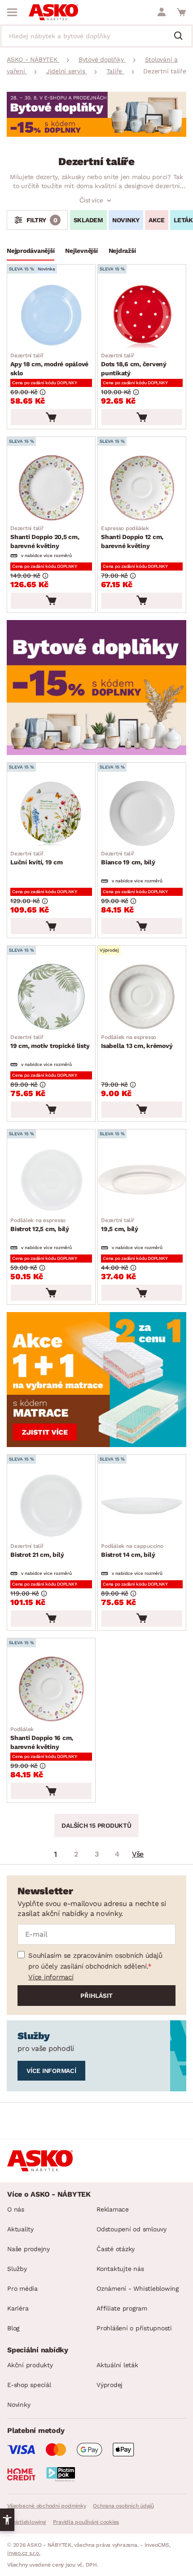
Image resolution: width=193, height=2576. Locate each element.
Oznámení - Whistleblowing (138, 2288)
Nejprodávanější (31, 251)
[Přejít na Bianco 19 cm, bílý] (142, 813)
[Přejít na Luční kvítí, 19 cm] (51, 813)
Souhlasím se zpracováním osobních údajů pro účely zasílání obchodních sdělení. (95, 1961)
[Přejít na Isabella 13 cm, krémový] (142, 996)
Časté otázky (116, 2249)
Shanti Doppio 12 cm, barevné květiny (132, 537)
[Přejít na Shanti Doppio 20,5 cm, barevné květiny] (51, 488)
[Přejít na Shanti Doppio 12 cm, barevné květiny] (142, 488)
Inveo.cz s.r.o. (24, 2553)
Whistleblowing (26, 2522)
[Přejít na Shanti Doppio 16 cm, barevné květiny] (51, 1689)
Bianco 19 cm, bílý (128, 858)
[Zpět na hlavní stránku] (53, 12)
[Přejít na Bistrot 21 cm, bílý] (51, 1505)
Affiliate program (122, 2308)
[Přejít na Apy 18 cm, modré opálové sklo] (51, 315)
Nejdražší (122, 251)
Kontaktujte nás (120, 2269)
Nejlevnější (81, 251)
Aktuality (20, 2229)
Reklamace (113, 2209)
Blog (13, 2328)
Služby (17, 2269)
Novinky (126, 220)
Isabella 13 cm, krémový (137, 1042)
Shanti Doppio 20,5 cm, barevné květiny (45, 537)
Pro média (22, 2288)
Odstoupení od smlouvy (132, 2229)
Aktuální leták (117, 2365)
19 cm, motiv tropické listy (50, 1042)
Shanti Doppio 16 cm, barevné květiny (42, 1738)
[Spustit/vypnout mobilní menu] (12, 12)
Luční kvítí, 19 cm (37, 858)
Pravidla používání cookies (86, 2522)
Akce (157, 220)
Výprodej (110, 2385)
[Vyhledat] (182, 36)
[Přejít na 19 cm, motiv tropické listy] (51, 996)
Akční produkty (30, 2365)
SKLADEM (88, 220)
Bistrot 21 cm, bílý (37, 1551)
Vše (138, 1854)
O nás (16, 2209)
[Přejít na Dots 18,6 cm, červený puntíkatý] (142, 315)
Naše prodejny (29, 2249)
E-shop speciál (29, 2385)
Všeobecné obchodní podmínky (46, 2506)
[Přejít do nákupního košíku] (181, 12)
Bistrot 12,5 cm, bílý (40, 1225)
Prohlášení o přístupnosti (134, 2328)
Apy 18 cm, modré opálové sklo (49, 364)
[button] (7, 2520)
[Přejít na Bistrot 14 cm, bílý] (142, 1505)
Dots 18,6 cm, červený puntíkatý (134, 364)
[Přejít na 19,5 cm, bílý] (142, 1180)
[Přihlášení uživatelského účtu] (162, 12)
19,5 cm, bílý (120, 1225)
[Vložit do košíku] (51, 417)
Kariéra (18, 2308)
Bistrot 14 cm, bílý (132, 1551)
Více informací (51, 1977)
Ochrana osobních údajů (123, 2506)
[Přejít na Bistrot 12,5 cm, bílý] (51, 1180)
